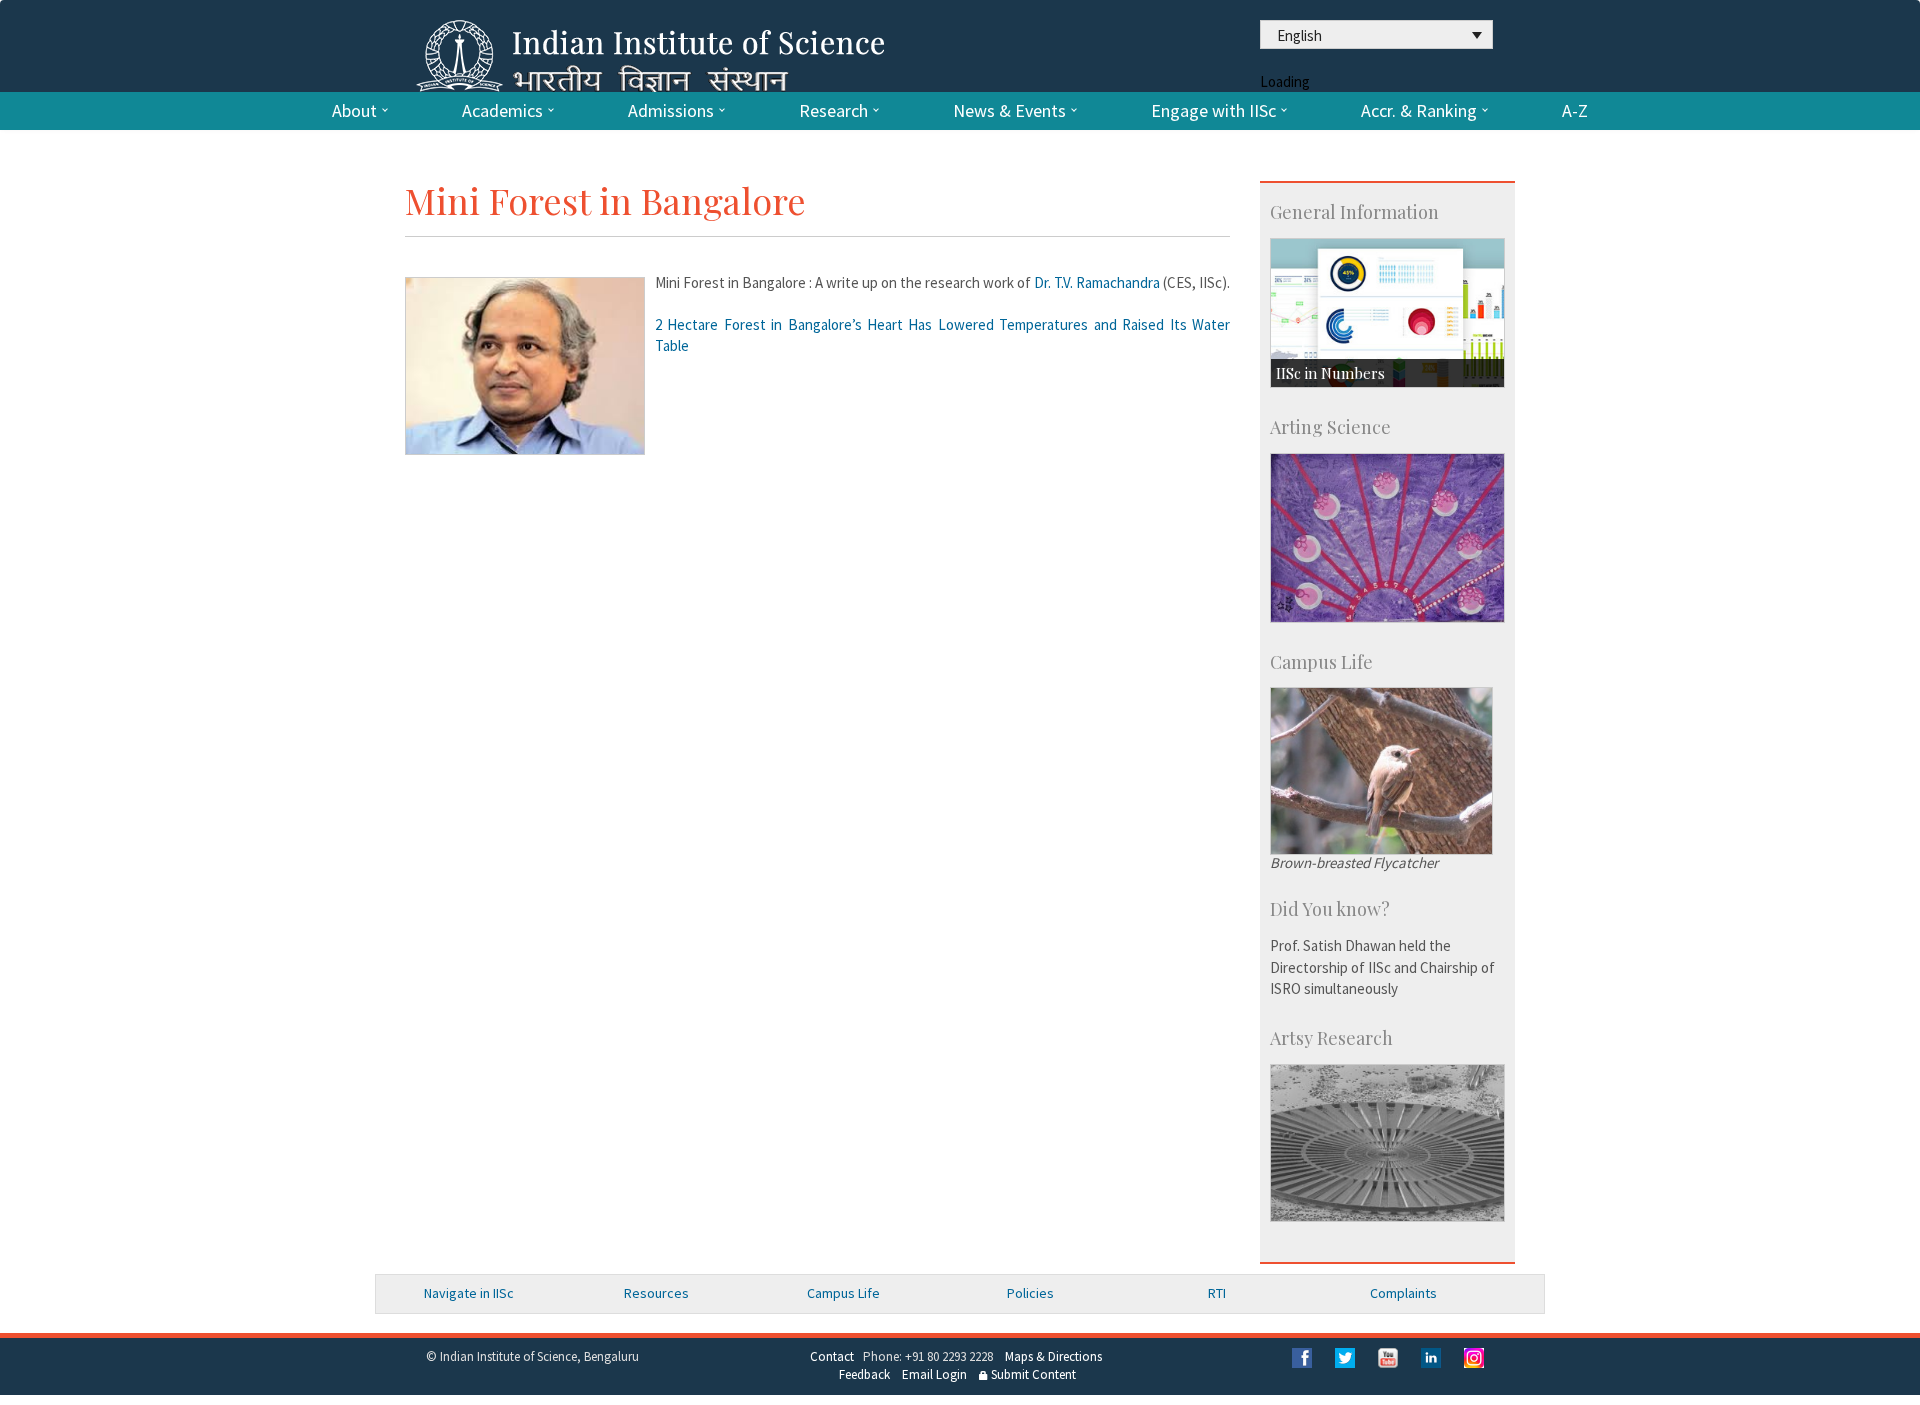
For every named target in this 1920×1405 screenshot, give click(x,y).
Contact (832, 1356)
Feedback (864, 1374)
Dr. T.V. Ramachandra (1097, 282)
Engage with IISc (1213, 111)
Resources (656, 1293)
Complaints (1403, 1293)
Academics (502, 111)
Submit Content (1032, 1374)
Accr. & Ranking (1419, 111)
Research (833, 111)
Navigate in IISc (469, 1293)
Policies (1030, 1293)
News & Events (1009, 111)
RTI (1217, 1293)
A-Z (1575, 111)
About (354, 111)
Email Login (934, 1374)
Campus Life (843, 1293)
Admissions (671, 111)
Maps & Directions (1053, 1356)
